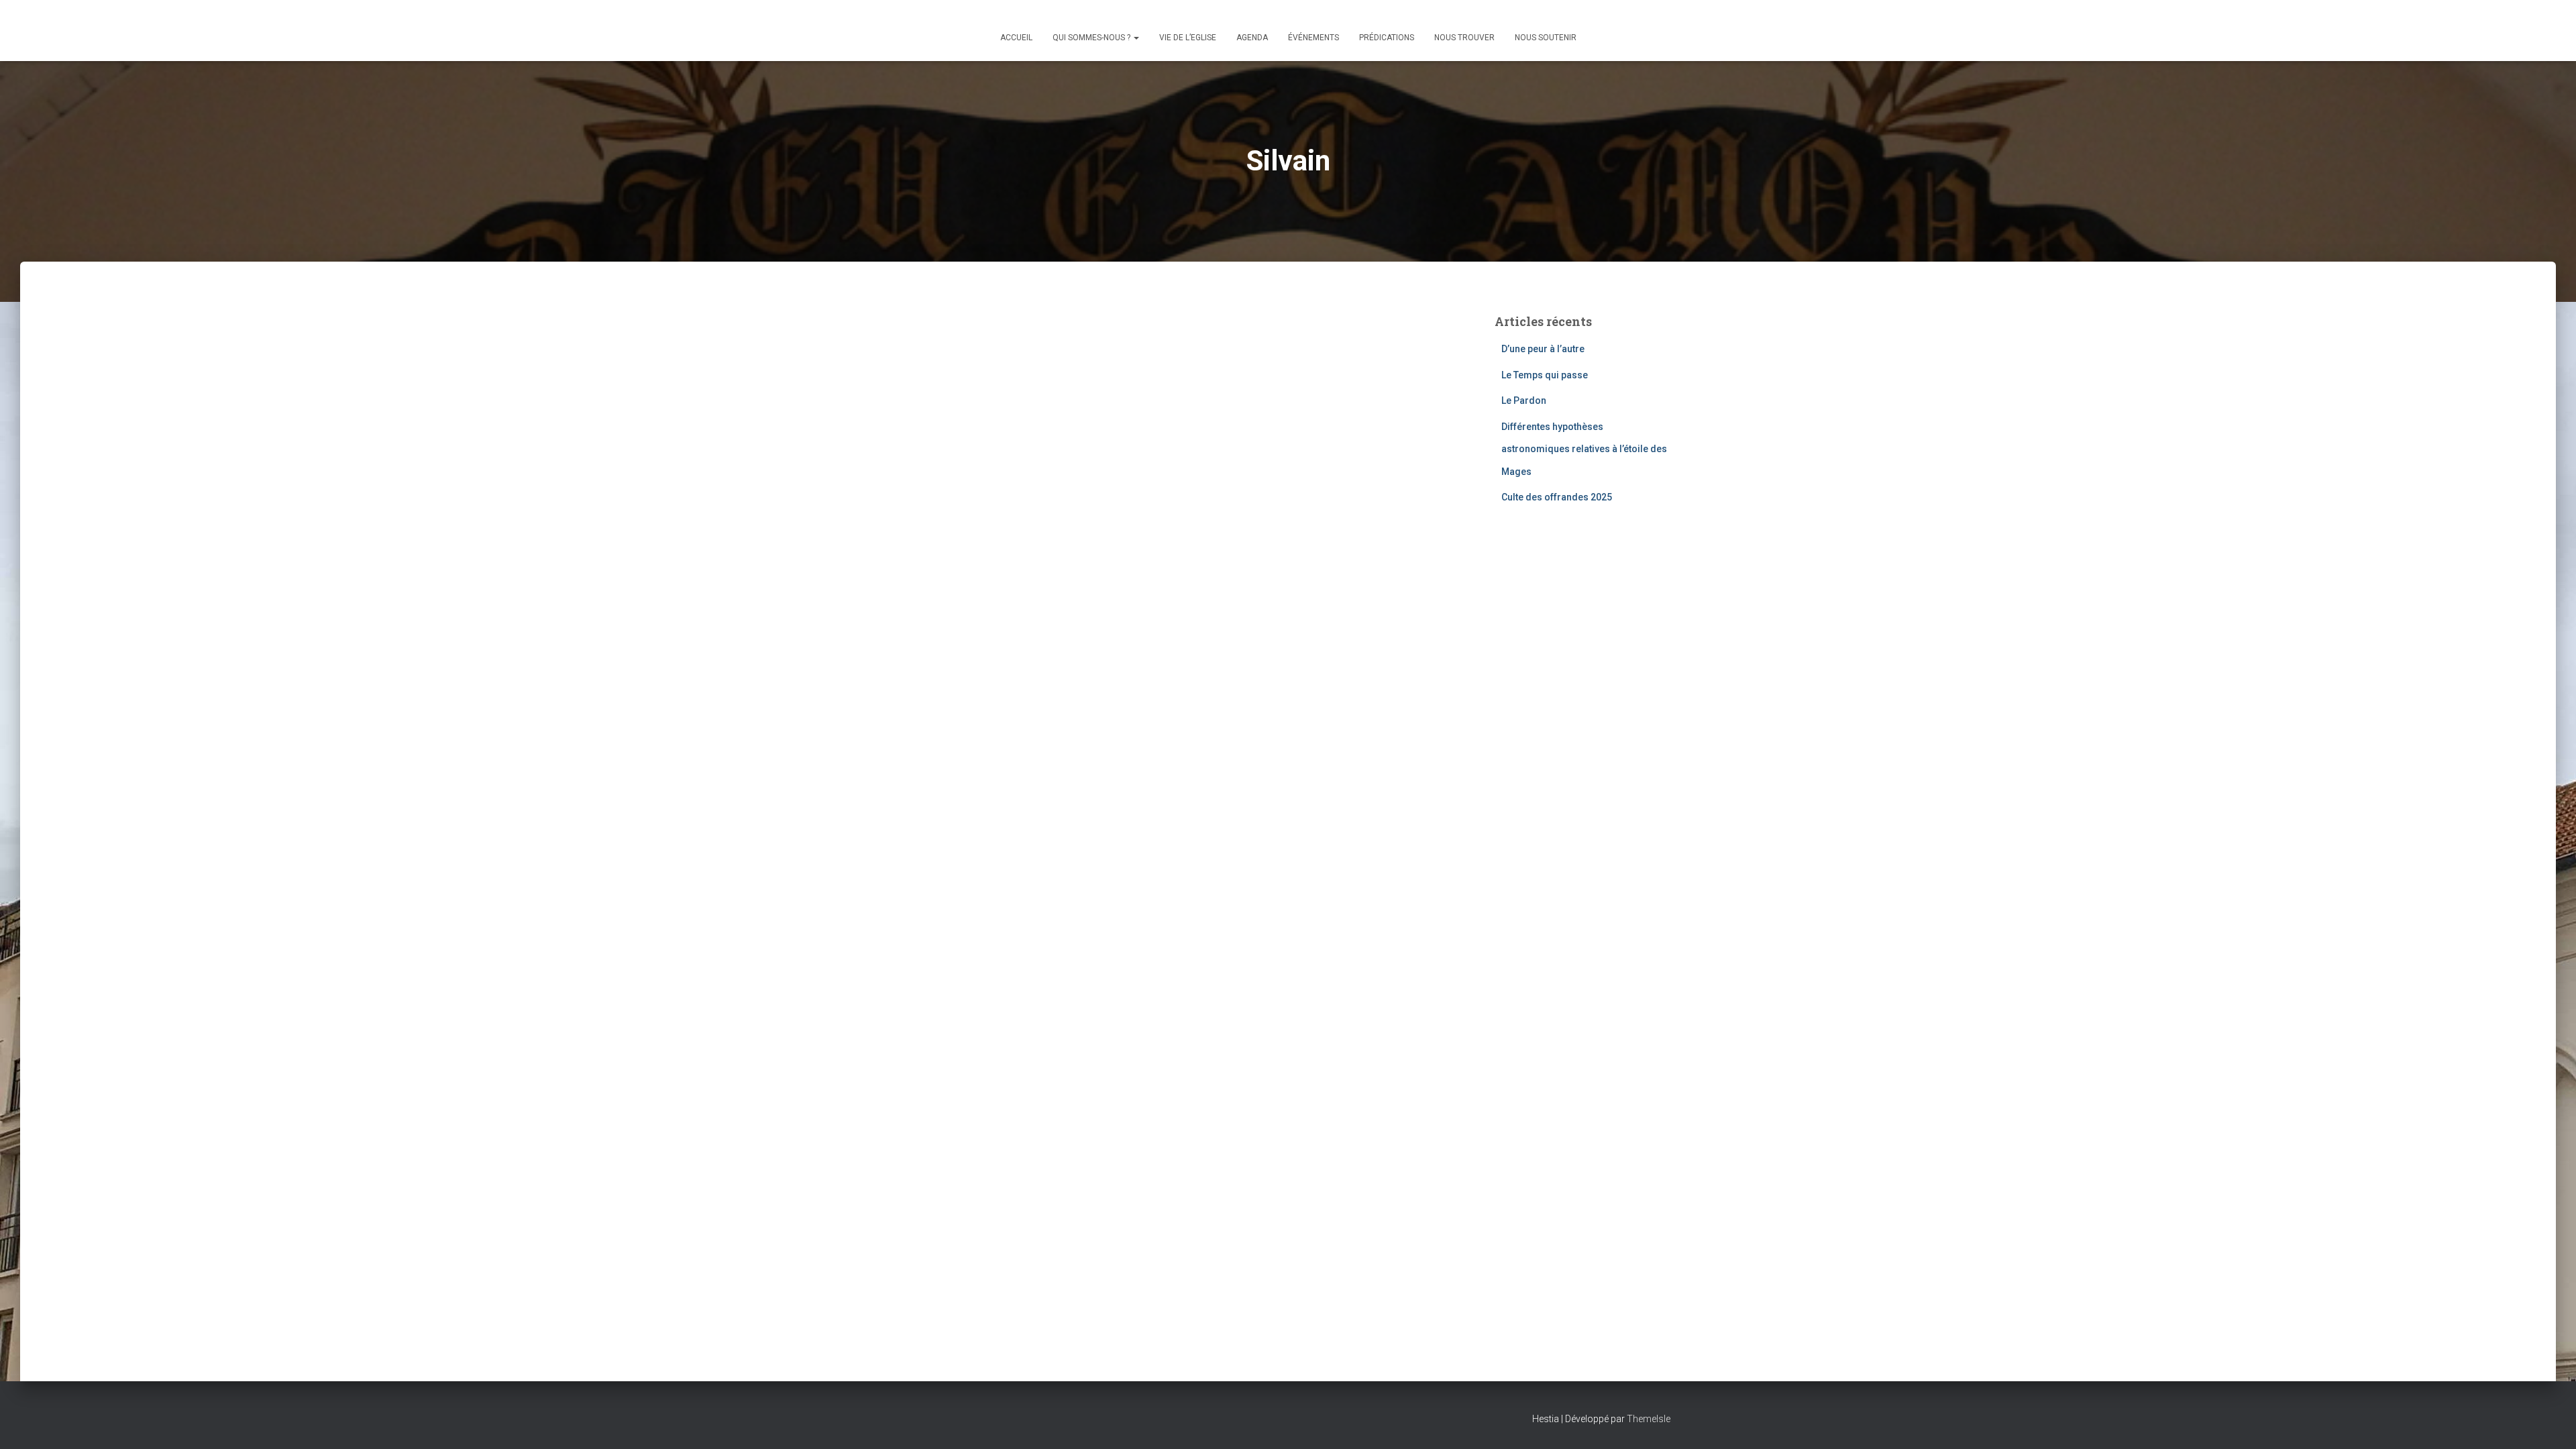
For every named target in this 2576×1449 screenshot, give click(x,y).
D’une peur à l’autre (1543, 349)
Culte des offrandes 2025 (1557, 497)
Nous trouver (1464, 38)
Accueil (1016, 38)
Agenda (1252, 38)
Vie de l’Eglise (1188, 38)
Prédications (1387, 38)
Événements (1313, 38)
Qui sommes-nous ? (1092, 38)
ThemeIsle (1649, 1419)
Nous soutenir (1546, 38)
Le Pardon (1524, 400)
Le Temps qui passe (1545, 375)
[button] (1136, 38)
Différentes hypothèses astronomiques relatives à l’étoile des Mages (1584, 449)
